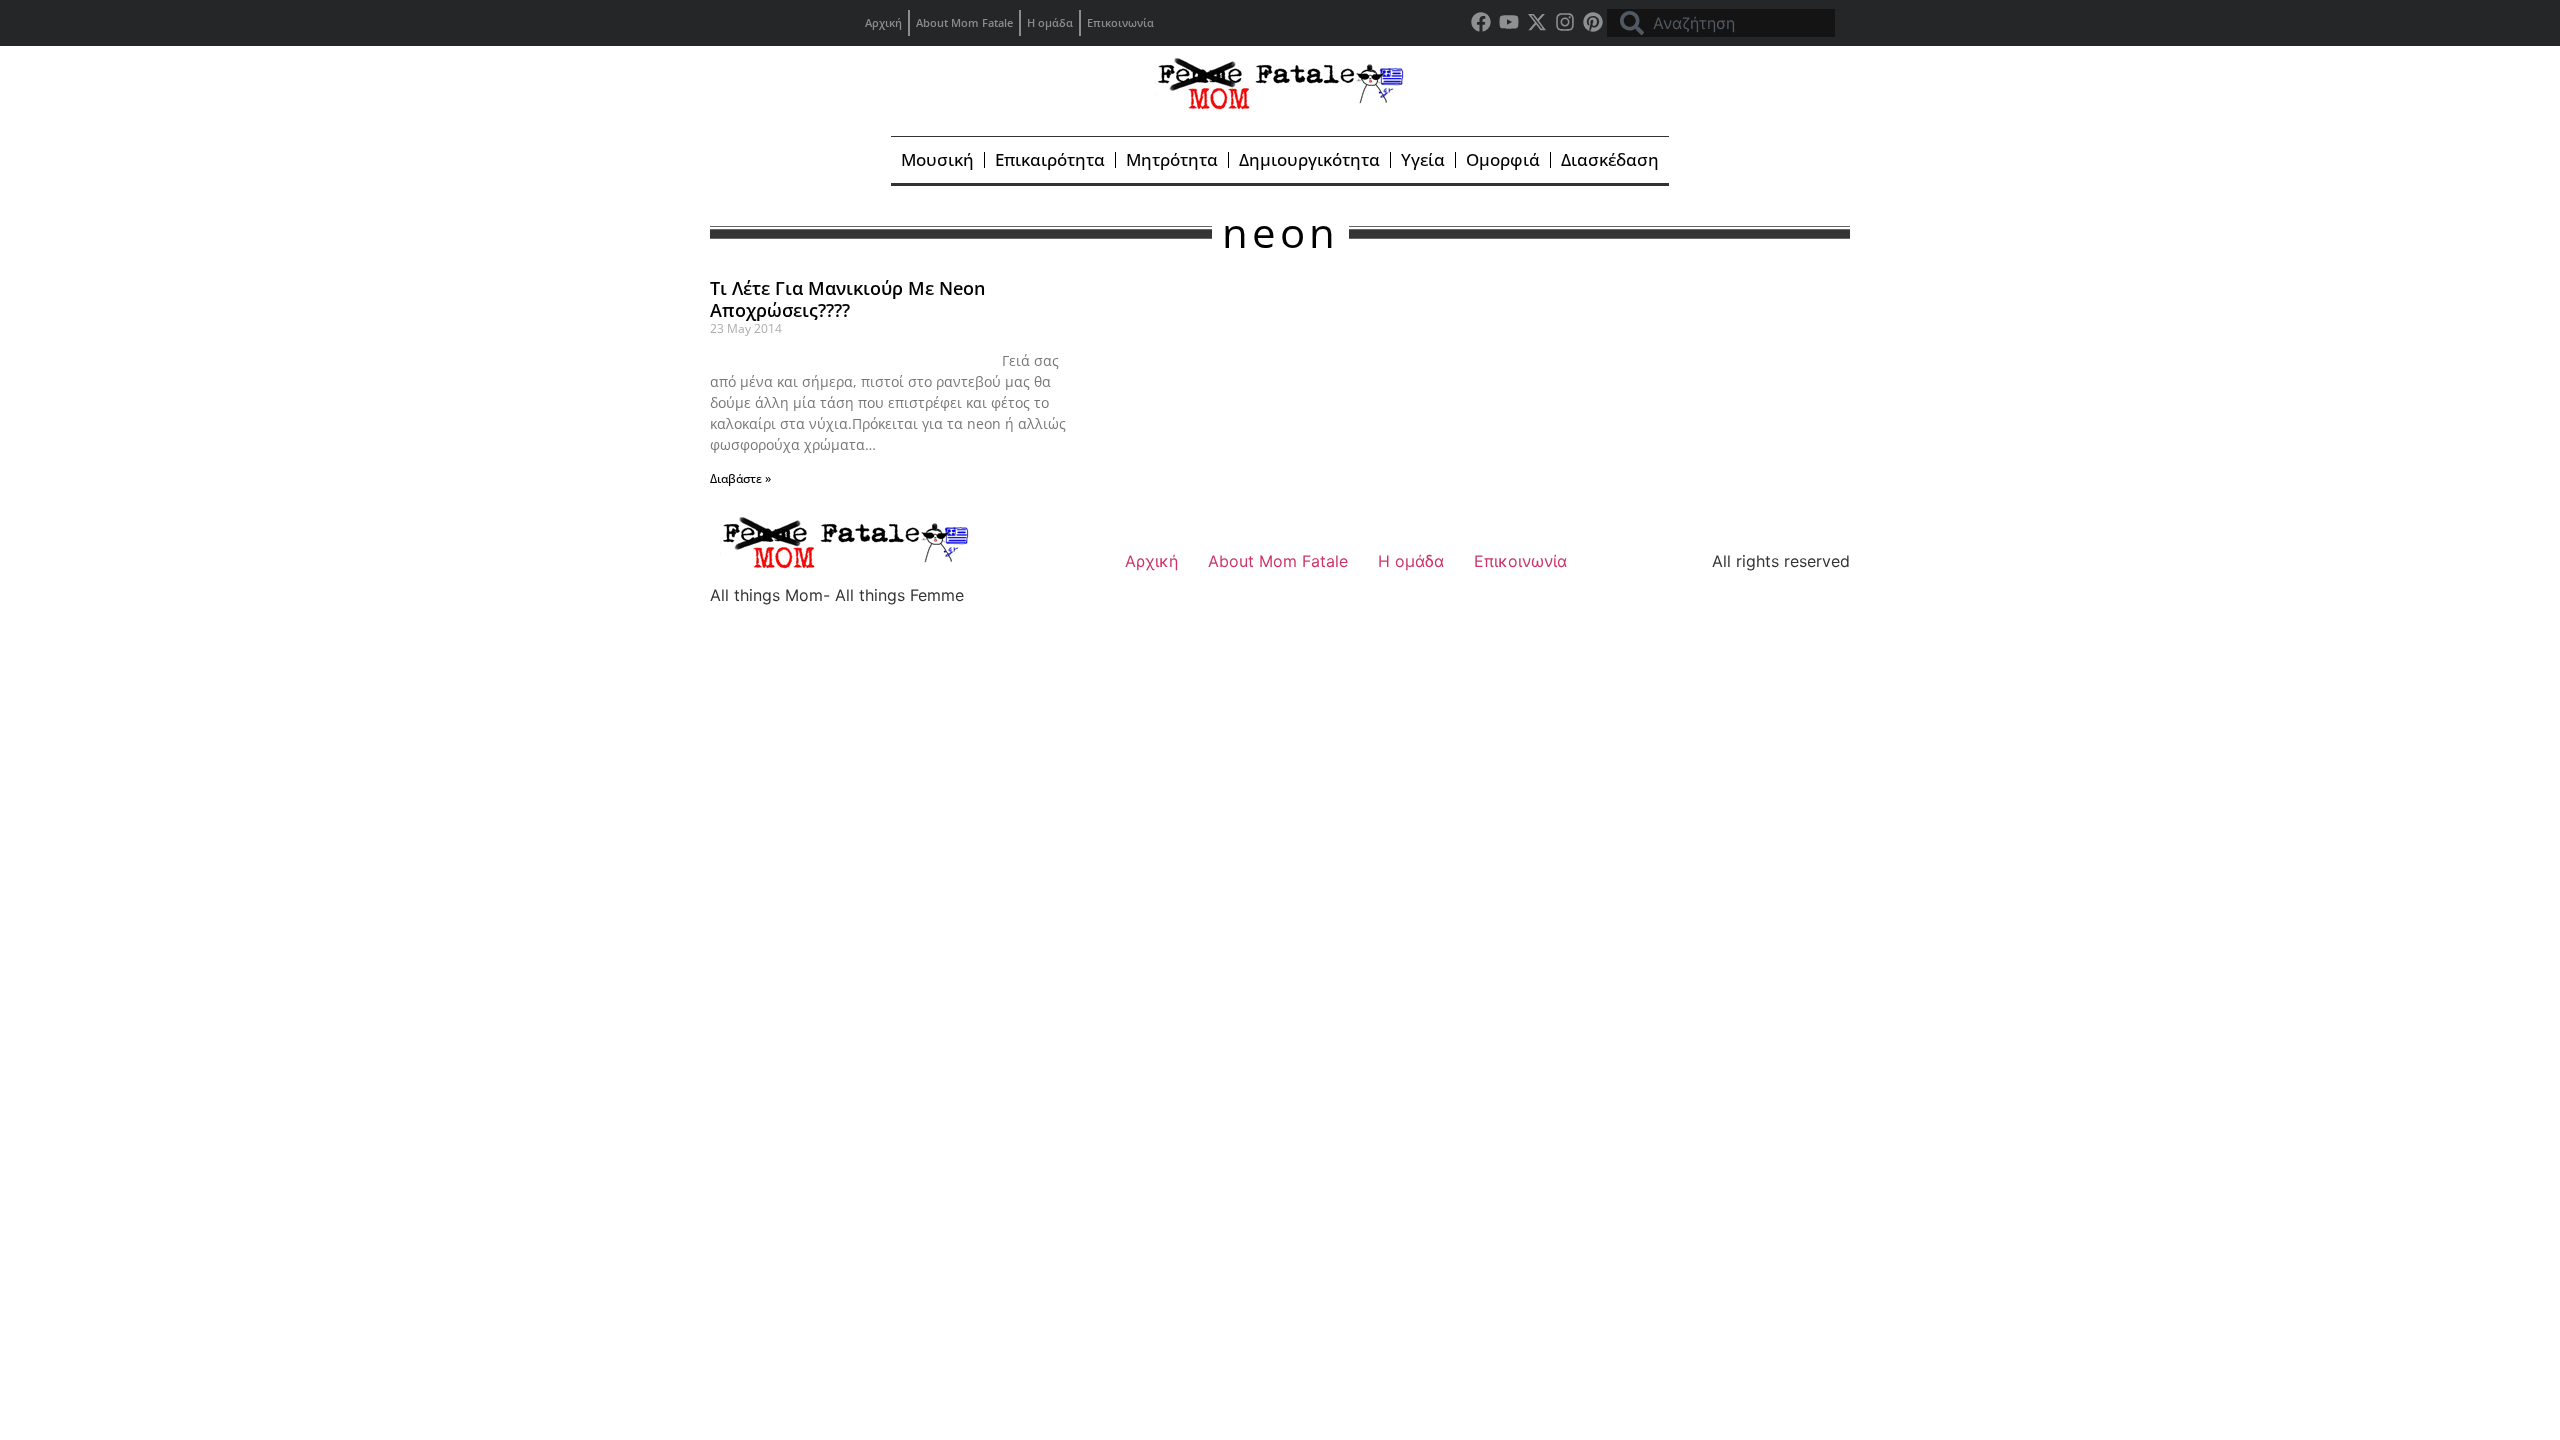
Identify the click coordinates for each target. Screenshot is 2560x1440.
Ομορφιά (1503, 159)
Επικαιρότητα (1050, 159)
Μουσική (937, 159)
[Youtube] (1509, 22)
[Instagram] (1565, 22)
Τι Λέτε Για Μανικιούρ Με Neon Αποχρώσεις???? (847, 299)
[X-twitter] (1537, 22)
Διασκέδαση (1610, 159)
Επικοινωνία (1120, 22)
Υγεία (1423, 159)
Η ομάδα (1050, 22)
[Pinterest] (1593, 22)
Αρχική (883, 22)
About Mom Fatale (964, 22)
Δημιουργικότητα (1309, 159)
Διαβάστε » (740, 478)
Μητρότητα (1172, 159)
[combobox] (1721, 23)
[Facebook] (1481, 22)
